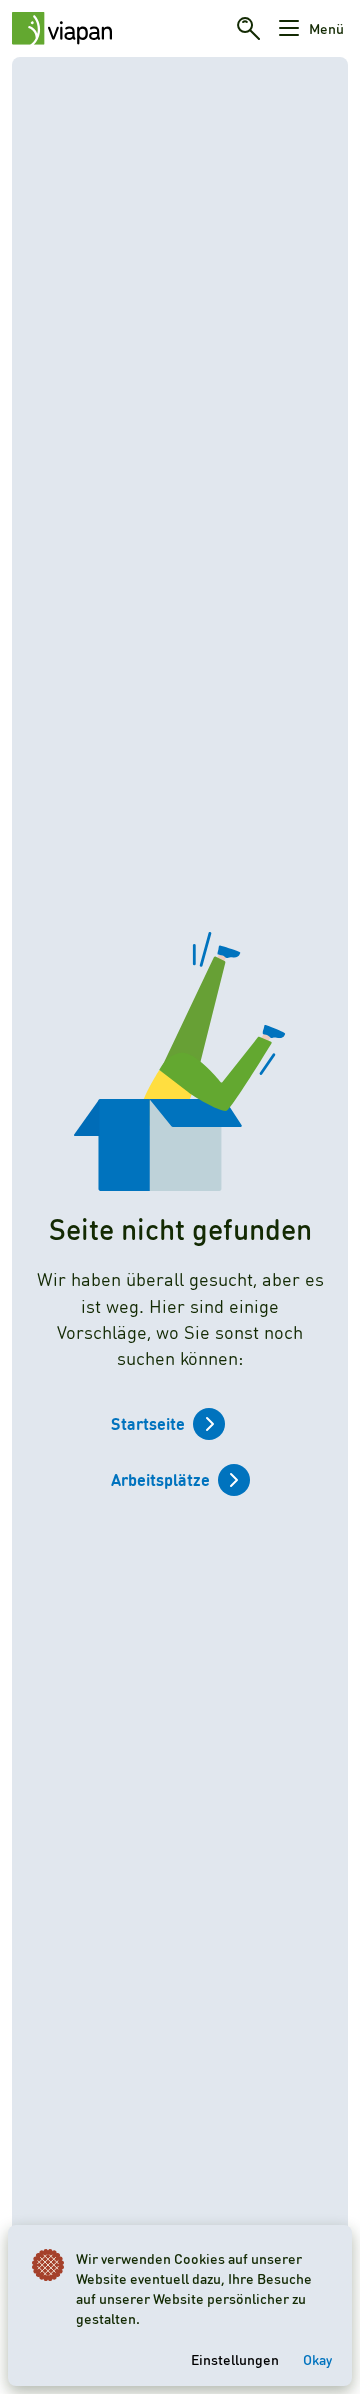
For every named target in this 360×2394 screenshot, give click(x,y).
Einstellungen (235, 2359)
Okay (317, 2359)
